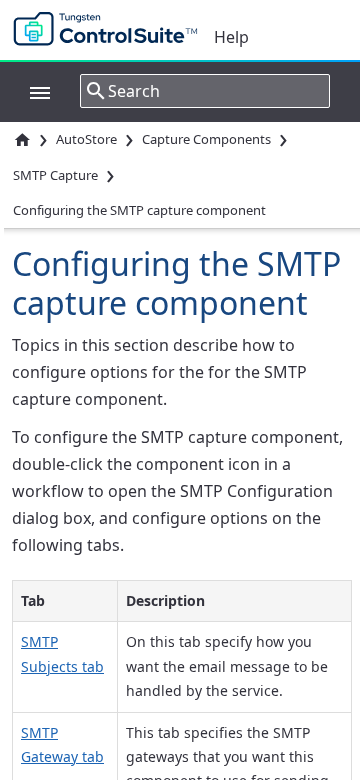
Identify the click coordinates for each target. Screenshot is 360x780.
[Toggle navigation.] (30, 91)
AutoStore (86, 139)
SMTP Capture (55, 175)
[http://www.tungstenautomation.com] (110, 30)
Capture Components (206, 139)
